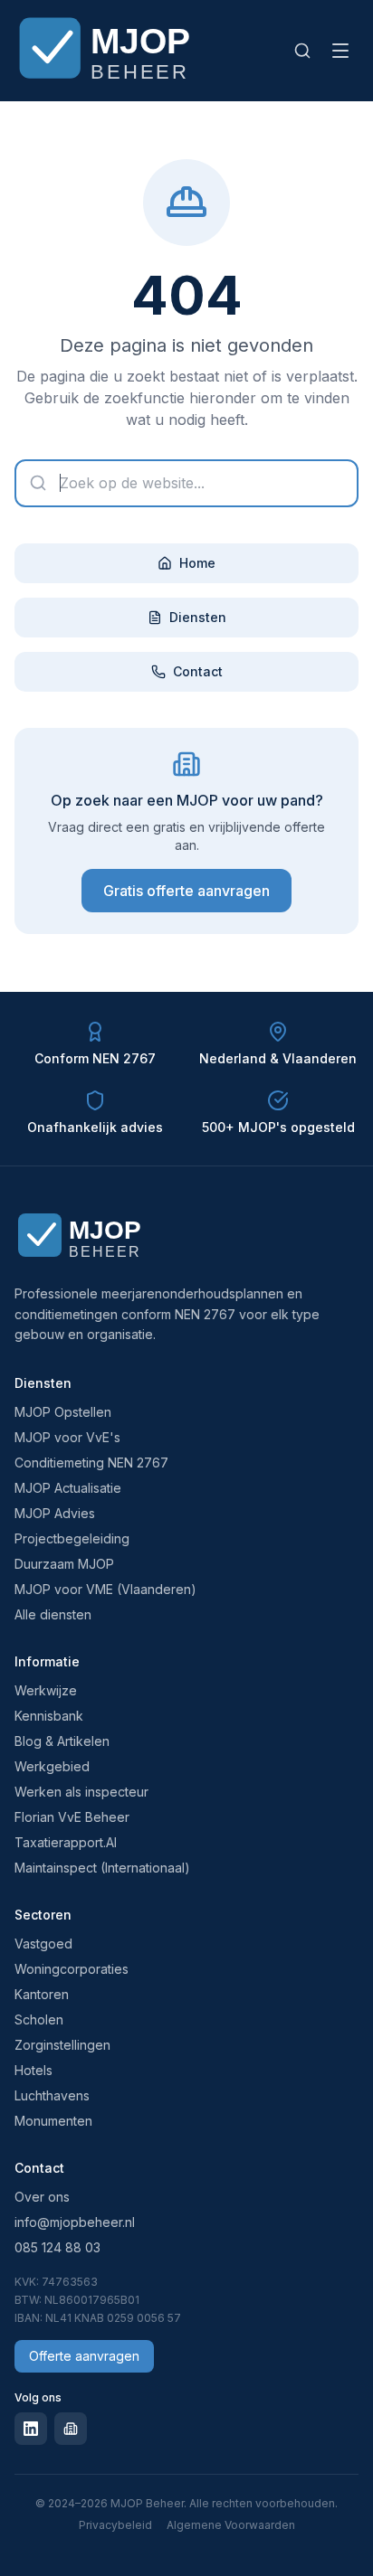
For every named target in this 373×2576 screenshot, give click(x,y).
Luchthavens (52, 2095)
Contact (198, 671)
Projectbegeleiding (72, 1538)
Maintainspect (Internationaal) (102, 1868)
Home (197, 563)
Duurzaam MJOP (64, 1564)
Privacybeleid (115, 2525)
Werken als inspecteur (81, 1792)
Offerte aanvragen (84, 2356)
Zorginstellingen (62, 2045)
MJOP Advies (55, 1513)
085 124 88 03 (57, 2247)
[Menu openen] (340, 51)
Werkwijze (46, 1690)
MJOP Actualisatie (68, 1488)
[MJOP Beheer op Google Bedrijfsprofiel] (71, 2429)
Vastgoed (43, 1944)
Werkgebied (52, 1766)
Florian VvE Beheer (72, 1817)
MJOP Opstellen (63, 1412)
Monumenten (53, 2121)
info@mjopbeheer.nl (75, 2222)
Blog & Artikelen (62, 1741)
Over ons (42, 2197)
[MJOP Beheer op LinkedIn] (31, 2429)
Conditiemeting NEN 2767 (91, 1463)
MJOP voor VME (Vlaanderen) (105, 1589)
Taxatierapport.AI (66, 1842)
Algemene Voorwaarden (231, 2525)
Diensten (198, 617)
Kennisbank (49, 1716)
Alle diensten (53, 1614)
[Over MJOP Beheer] (92, 1237)
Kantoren (42, 1994)
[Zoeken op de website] (302, 51)
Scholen (39, 2019)
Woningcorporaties (72, 1969)
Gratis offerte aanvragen (186, 891)
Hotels (33, 2070)
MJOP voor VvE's (67, 1437)
